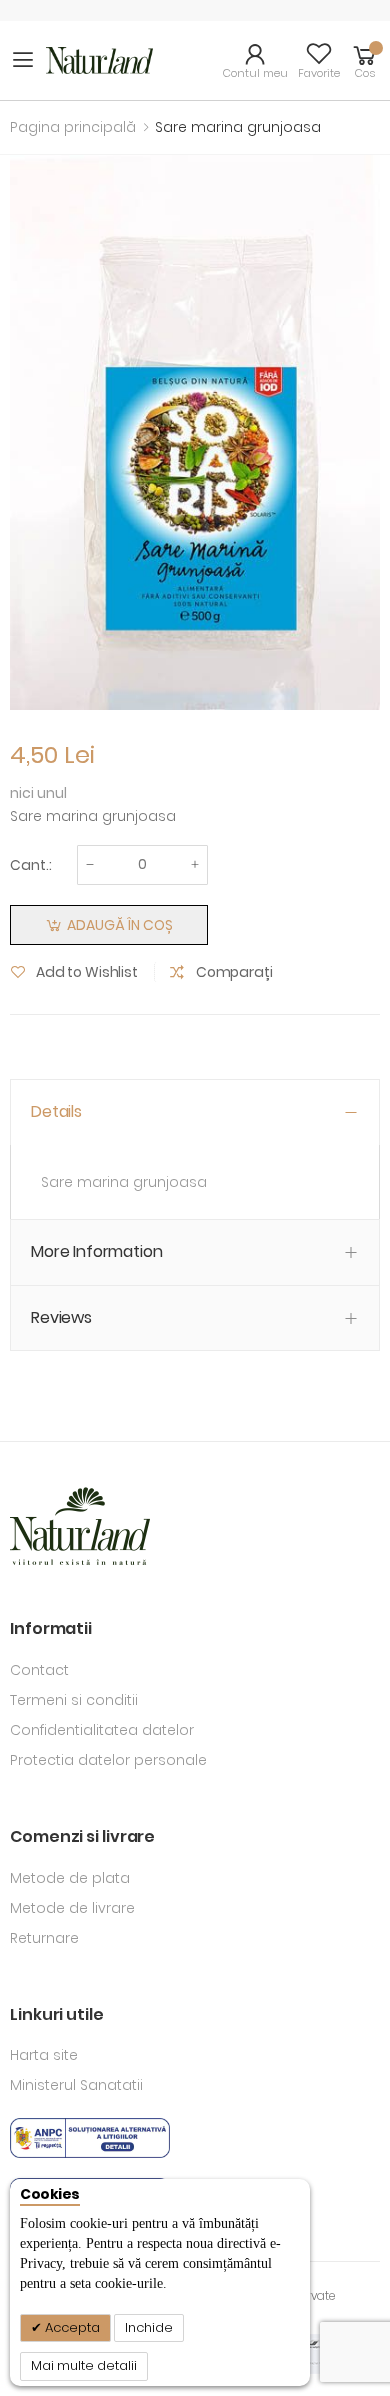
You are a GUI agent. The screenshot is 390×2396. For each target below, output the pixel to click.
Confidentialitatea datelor (102, 1730)
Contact (39, 1670)
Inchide (149, 2327)
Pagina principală (73, 127)
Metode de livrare (72, 1908)
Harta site (44, 2055)
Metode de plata (70, 1878)
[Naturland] (99, 60)
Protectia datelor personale (108, 1760)
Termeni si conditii (74, 1700)
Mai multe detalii (84, 2365)
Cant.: (31, 865)
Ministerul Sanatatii (76, 2085)
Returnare (44, 1938)
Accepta (71, 2327)
